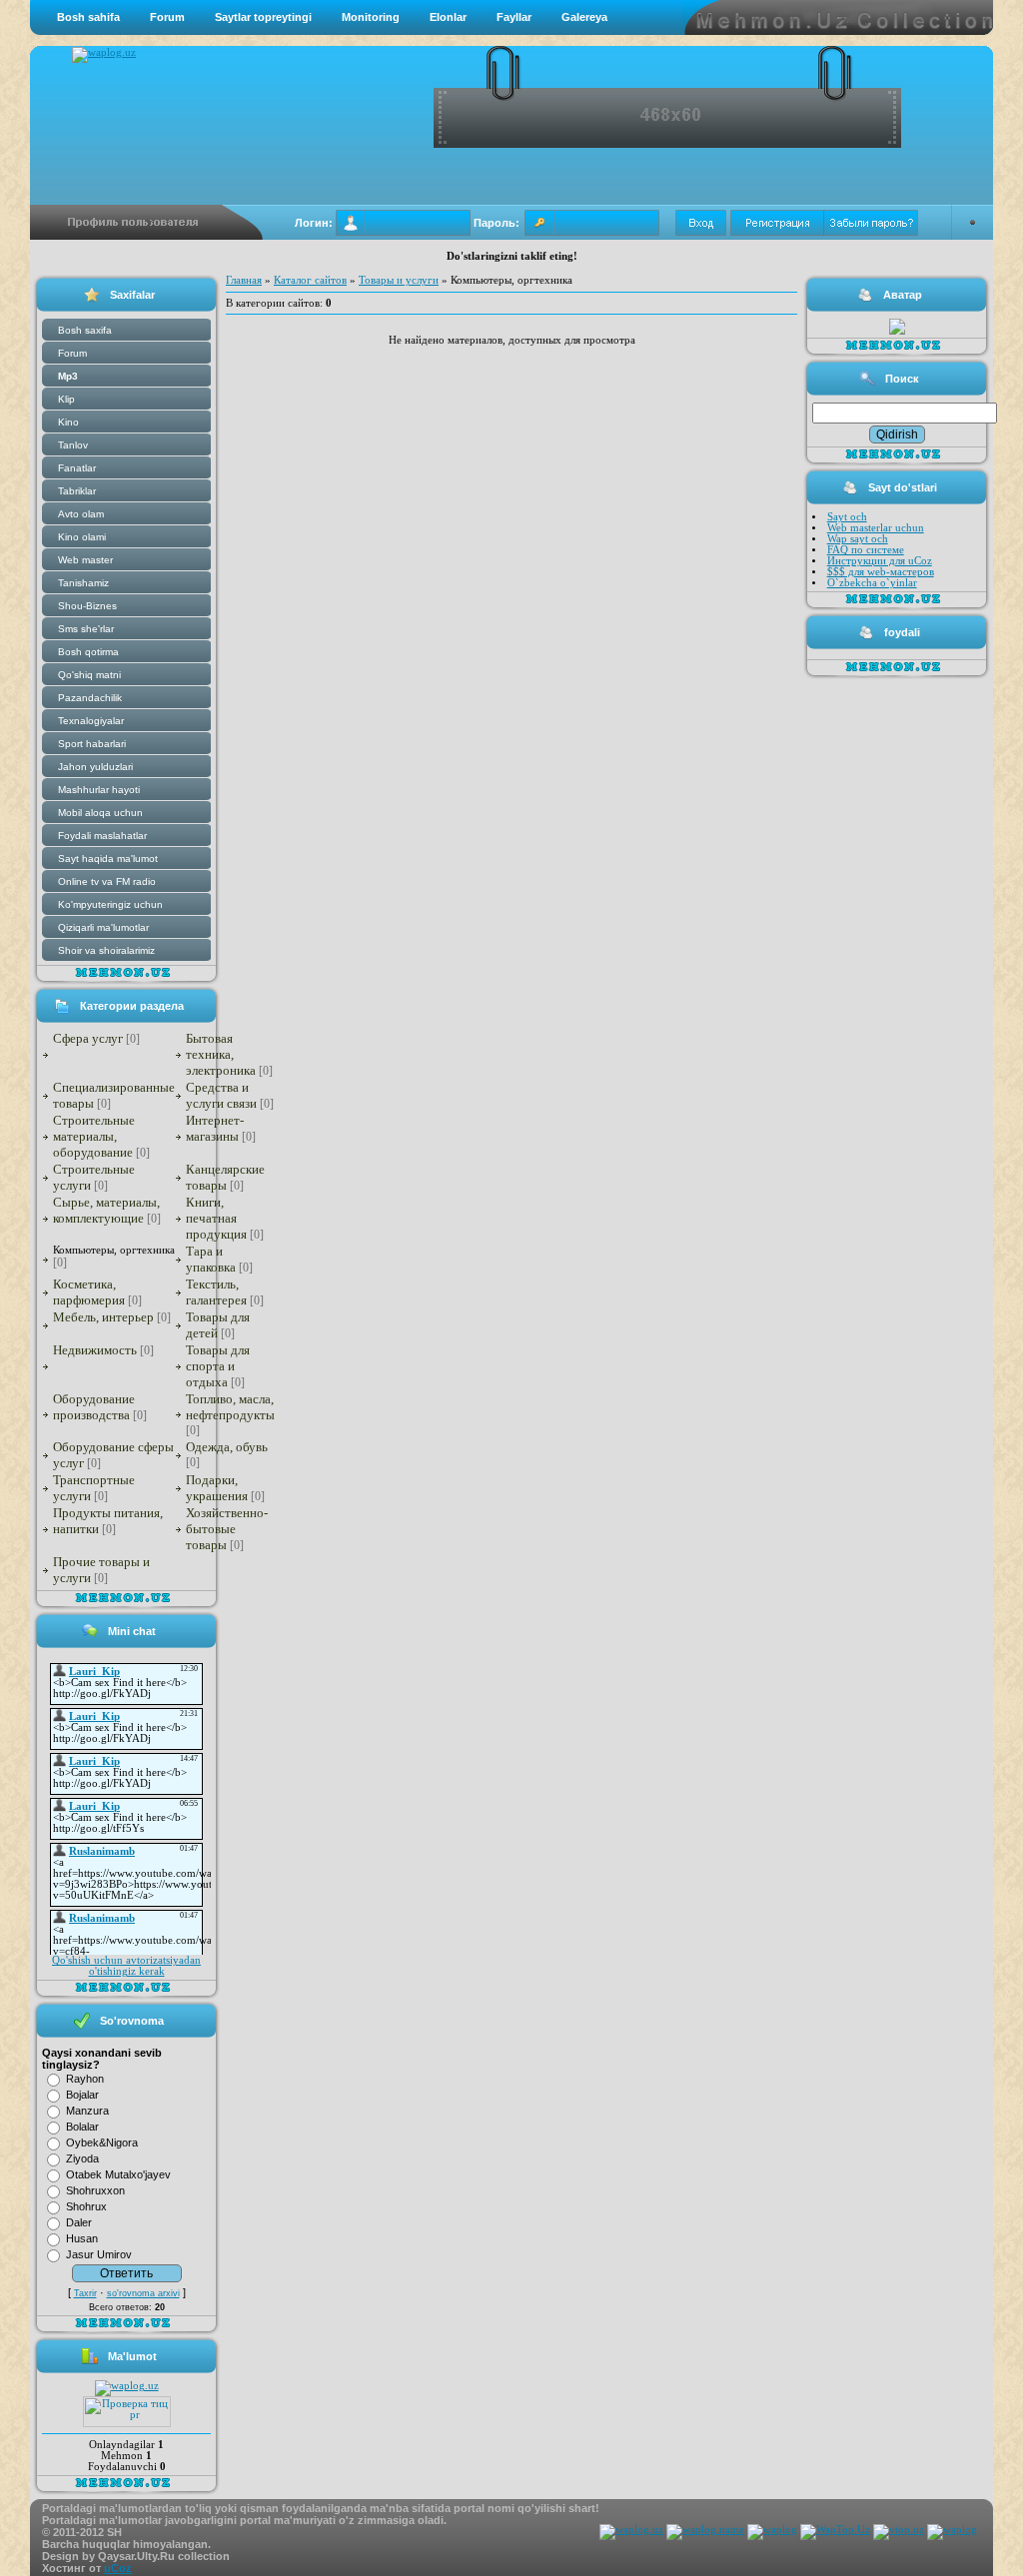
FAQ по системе (866, 550)
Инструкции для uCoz (880, 561)
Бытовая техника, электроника (221, 1054)
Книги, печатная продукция (216, 1218)
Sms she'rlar (86, 629)
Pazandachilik (90, 698)
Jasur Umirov (99, 2254)
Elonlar (448, 17)
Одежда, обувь (227, 1447)
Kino (68, 422)
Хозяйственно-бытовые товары (227, 1529)
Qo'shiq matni (89, 675)
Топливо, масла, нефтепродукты (230, 1407)
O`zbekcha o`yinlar (872, 583)
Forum (167, 17)
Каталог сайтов (310, 280)
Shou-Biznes (87, 606)
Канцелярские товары (225, 1177)
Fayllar (514, 17)
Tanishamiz (83, 583)
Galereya (584, 17)
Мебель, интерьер (103, 1317)
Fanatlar (77, 468)
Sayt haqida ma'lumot (108, 859)
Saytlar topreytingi (263, 17)
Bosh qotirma (88, 652)
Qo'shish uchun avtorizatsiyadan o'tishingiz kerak (126, 1966)
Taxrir (85, 2293)
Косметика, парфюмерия (89, 1292)
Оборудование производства (94, 1407)
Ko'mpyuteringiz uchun (110, 904)
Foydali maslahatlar (102, 836)
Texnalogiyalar (91, 721)
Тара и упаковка (211, 1259)
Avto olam (81, 514)
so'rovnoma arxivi (143, 2293)
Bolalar (82, 2127)
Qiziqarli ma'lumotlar (103, 927)
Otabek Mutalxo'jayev (118, 2174)
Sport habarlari (92, 744)
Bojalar (82, 2095)
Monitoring (371, 17)
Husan (82, 2238)
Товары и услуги (399, 280)
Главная (244, 280)
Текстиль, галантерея (216, 1292)
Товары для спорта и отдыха (218, 1366)
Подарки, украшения (217, 1488)
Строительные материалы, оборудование (94, 1136)
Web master (85, 560)
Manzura (87, 2111)
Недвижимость (95, 1350)
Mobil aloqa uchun (100, 813)
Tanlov (73, 445)
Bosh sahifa (88, 17)
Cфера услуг (88, 1038)
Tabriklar (77, 491)
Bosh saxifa (85, 330)
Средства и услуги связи (221, 1095)
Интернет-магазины (215, 1128)
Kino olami (82, 537)
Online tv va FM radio (107, 881)
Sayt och (847, 517)
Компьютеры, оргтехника (114, 1250)
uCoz (118, 2568)
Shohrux (86, 2206)
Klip (66, 399)
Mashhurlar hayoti (99, 790)
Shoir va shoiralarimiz (106, 950)
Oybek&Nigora (102, 2143)
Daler (79, 2222)
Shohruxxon (95, 2190)
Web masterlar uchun (876, 528)
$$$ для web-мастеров (881, 572)
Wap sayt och (858, 539)
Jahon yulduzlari (95, 767)
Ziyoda (82, 2158)
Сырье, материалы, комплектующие (106, 1210)
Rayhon (85, 2079)
